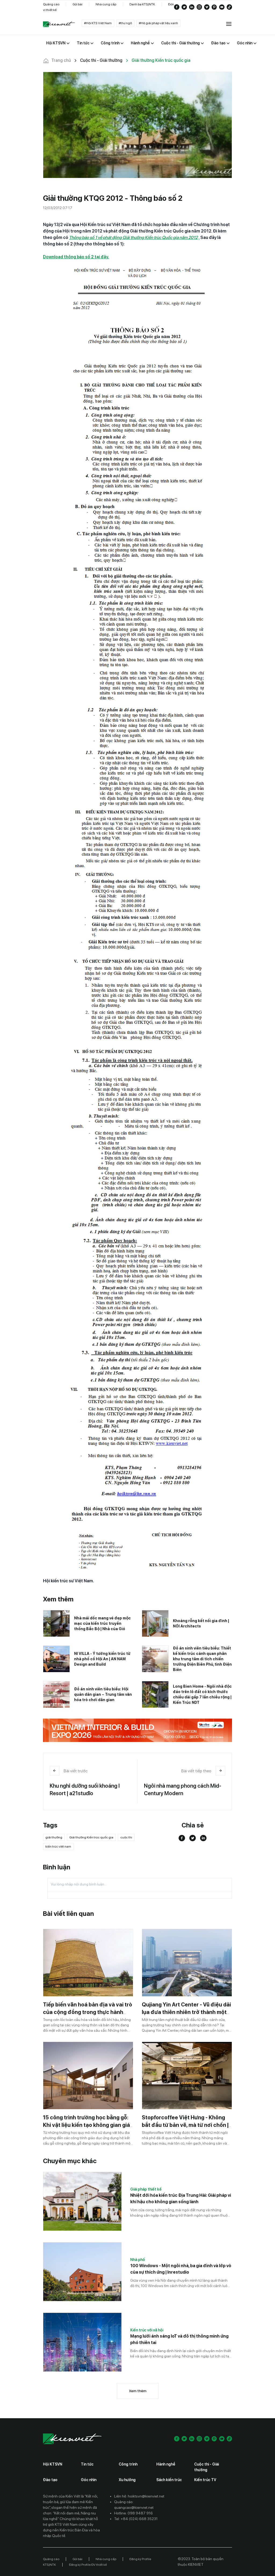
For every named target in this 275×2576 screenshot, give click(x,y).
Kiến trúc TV (205, 2480)
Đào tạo (50, 2480)
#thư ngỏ (125, 23)
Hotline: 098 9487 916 (133, 2513)
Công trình (128, 2464)
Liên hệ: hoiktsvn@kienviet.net (139, 2496)
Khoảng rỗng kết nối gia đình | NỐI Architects (201, 1623)
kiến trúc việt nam (58, 1847)
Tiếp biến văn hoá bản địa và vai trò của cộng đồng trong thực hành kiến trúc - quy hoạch (88, 2012)
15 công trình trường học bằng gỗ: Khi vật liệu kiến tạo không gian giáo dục (88, 2125)
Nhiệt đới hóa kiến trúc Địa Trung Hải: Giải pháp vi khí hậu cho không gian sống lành (181, 2198)
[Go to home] (59, 24)
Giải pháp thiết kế (146, 2189)
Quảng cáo (51, 4)
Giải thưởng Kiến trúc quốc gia (91, 1837)
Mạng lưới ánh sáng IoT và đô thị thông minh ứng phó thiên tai (179, 2339)
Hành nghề (166, 2464)
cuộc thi (126, 1837)
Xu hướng (127, 2480)
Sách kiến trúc (169, 2480)
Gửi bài (77, 4)
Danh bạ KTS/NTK (142, 4)
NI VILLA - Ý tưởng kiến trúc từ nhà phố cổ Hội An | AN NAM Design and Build (102, 1659)
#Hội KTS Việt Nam (98, 23)
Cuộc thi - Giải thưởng (207, 2467)
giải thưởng (54, 1837)
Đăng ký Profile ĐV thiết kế (88, 2565)
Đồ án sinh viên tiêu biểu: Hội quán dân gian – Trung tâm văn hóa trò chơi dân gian (103, 1694)
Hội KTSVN (53, 2464)
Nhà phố (138, 2260)
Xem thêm (138, 2391)
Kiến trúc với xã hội (147, 2330)
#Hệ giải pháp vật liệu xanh (158, 23)
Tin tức (87, 2464)
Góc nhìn (89, 2480)
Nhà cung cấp (106, 4)
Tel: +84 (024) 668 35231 (136, 2519)
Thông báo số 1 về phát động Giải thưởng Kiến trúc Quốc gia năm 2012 (133, 237)
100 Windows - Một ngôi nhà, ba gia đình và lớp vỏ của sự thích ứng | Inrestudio (181, 2269)
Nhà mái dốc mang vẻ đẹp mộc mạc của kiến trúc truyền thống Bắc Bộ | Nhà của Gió (102, 1623)
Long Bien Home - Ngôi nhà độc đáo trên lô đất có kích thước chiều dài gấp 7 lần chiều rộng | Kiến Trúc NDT (202, 1694)
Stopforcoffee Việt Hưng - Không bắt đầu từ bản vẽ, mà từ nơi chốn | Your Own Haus (185, 2125)
